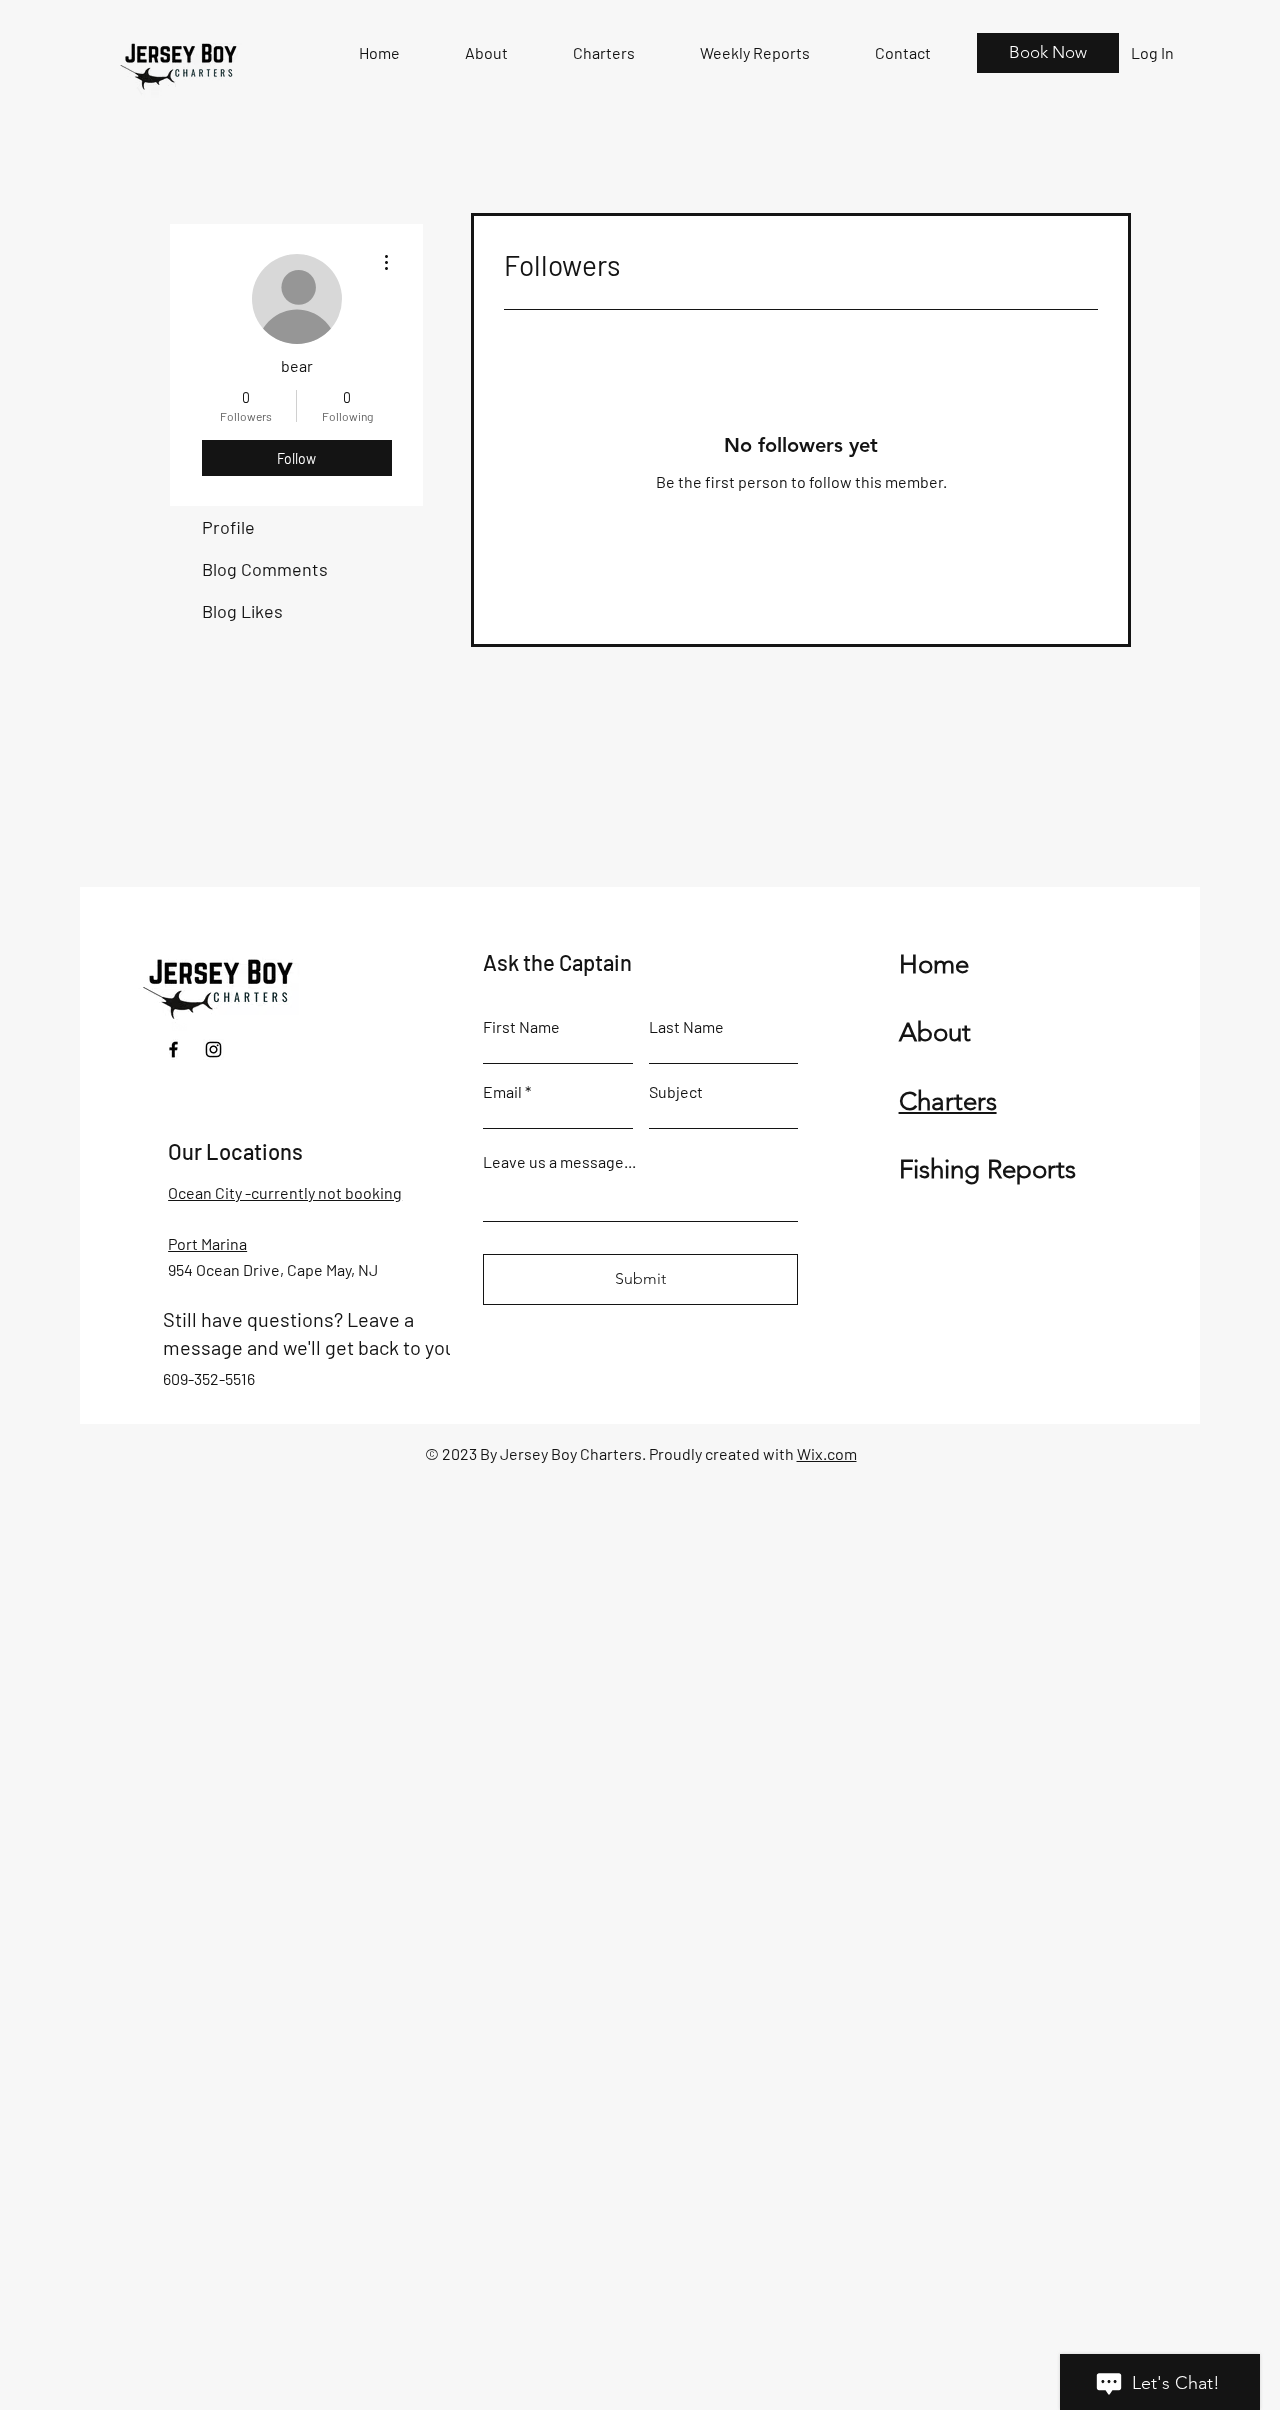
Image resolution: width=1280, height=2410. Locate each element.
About (935, 1032)
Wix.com (827, 1453)
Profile (228, 527)
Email (502, 1092)
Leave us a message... (559, 1162)
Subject (676, 1092)
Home (934, 964)
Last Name (686, 1027)
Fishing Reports (987, 1169)
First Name (521, 1027)
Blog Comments (265, 569)
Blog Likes (242, 611)
